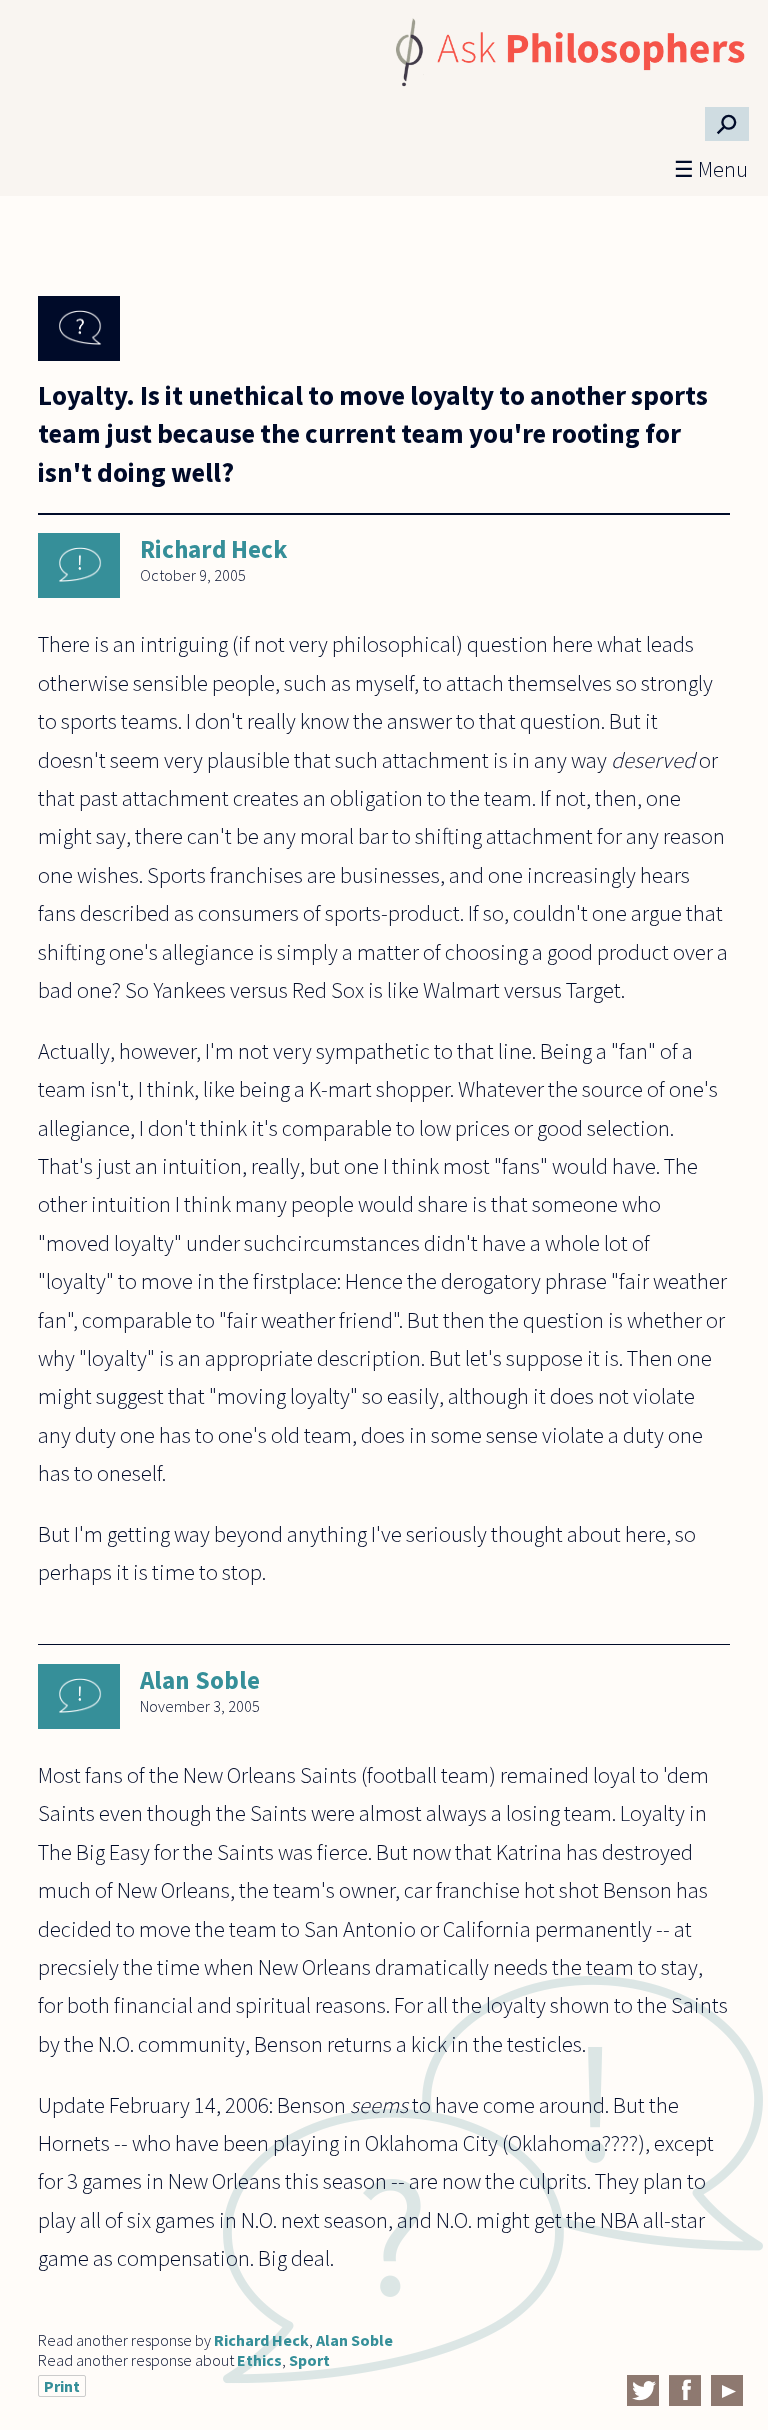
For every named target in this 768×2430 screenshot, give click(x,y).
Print (62, 2386)
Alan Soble (200, 1680)
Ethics (259, 2360)
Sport (309, 2360)
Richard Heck (213, 549)
